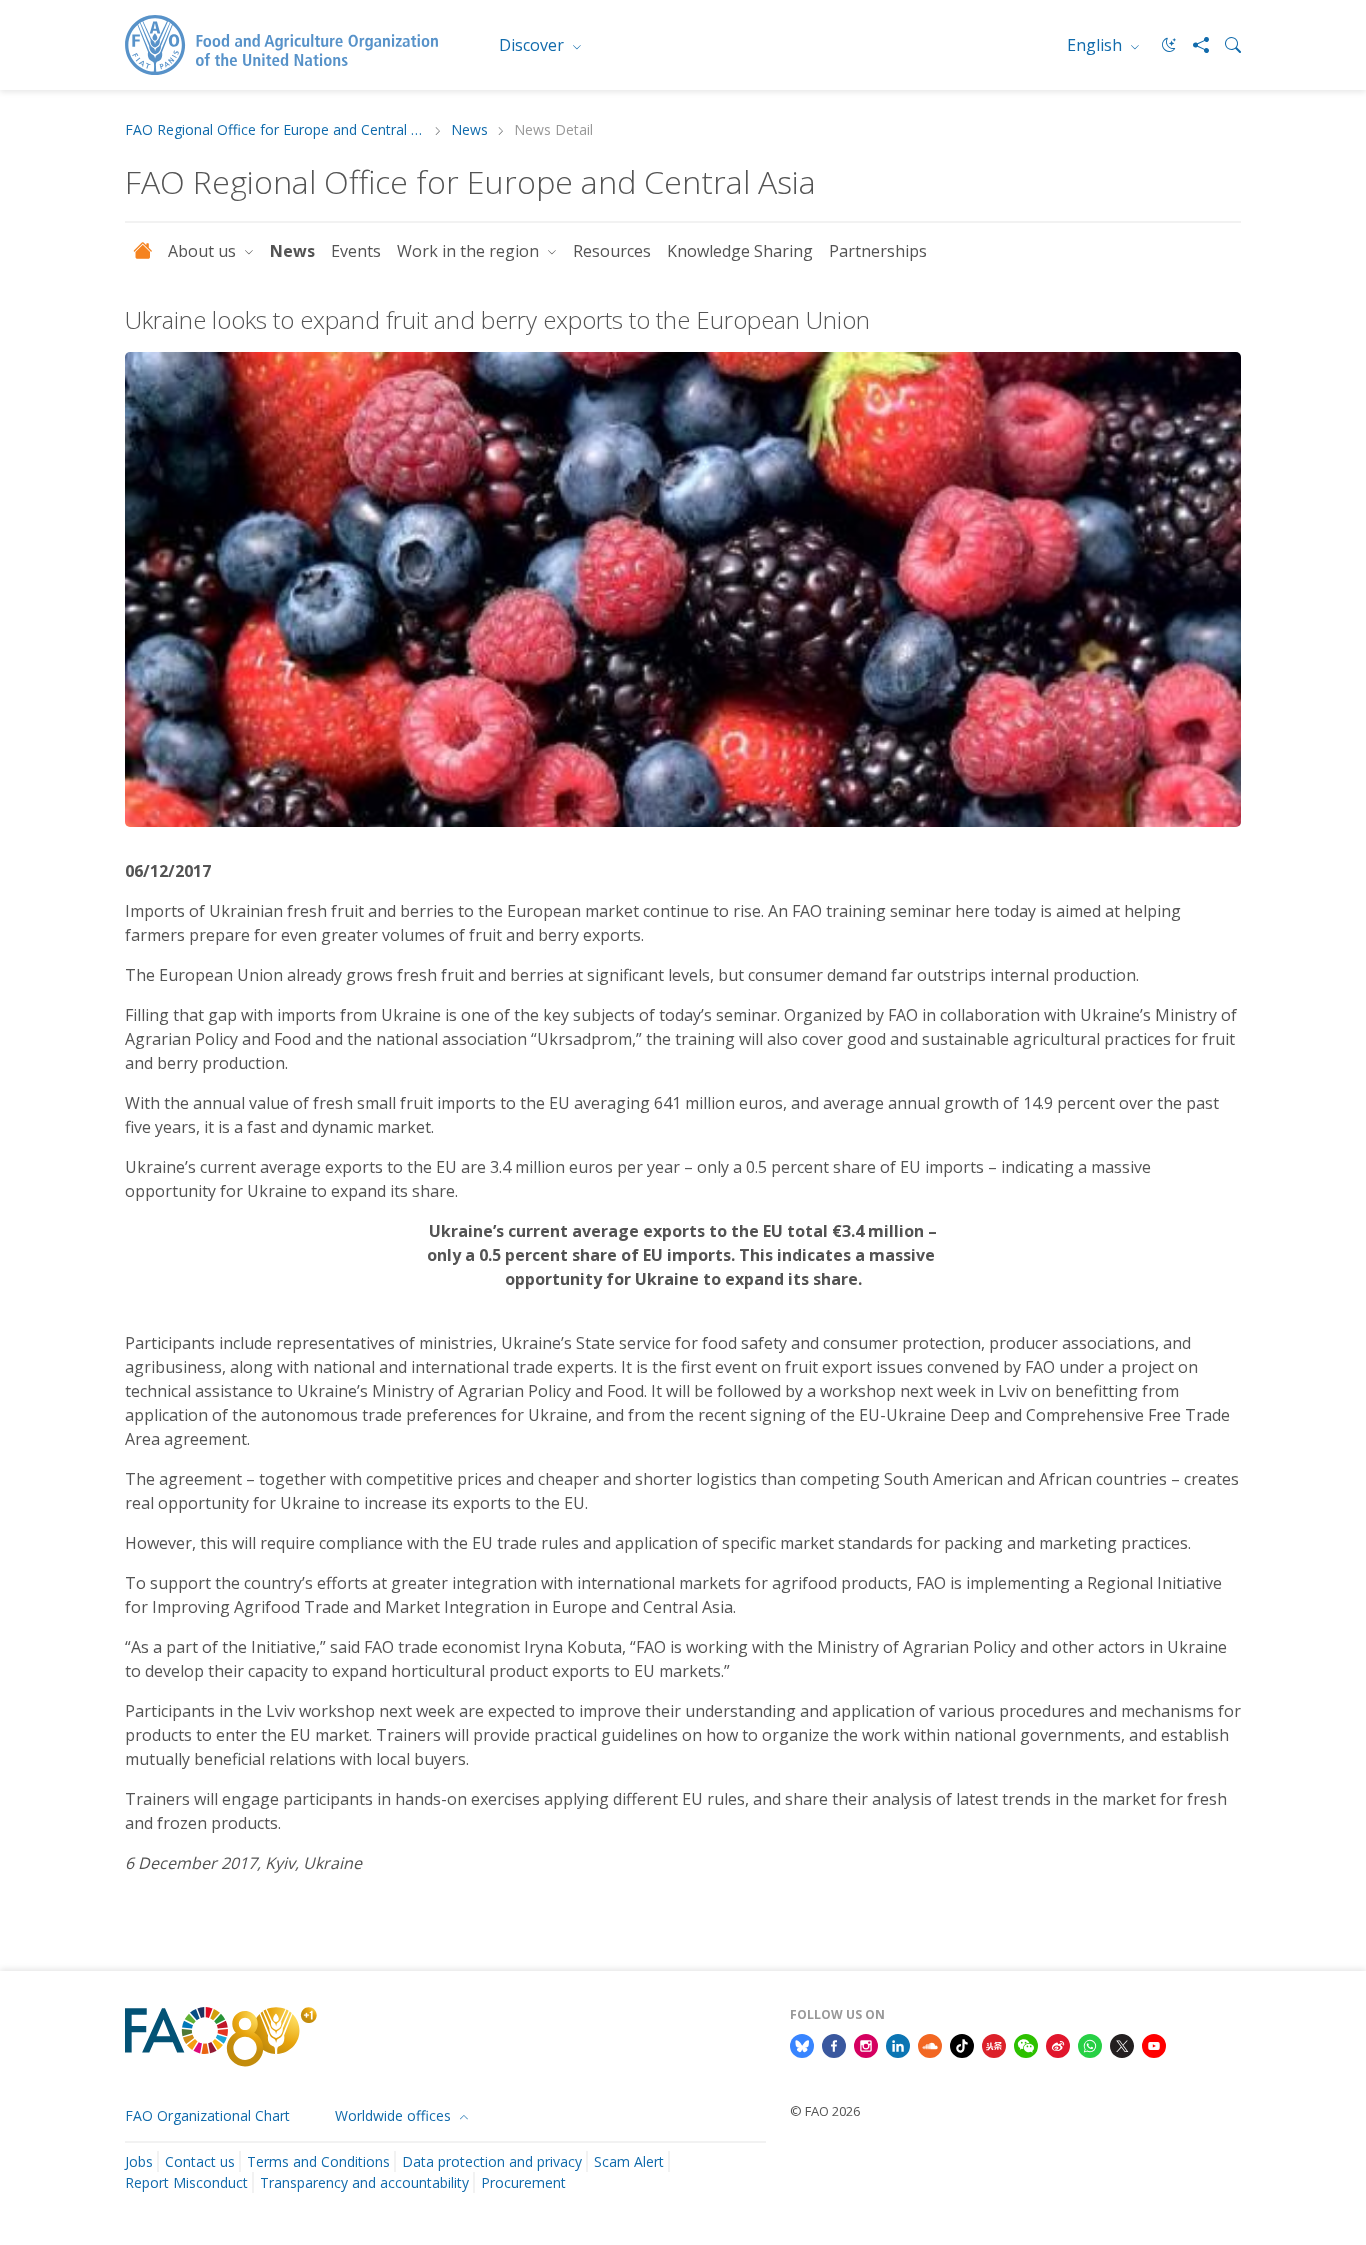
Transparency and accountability (364, 2182)
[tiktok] (962, 2044)
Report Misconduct (186, 2182)
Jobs (139, 2161)
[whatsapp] (1090, 2044)
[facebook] (834, 2044)
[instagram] (866, 2044)
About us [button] (204, 251)
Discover (533, 45)
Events (356, 251)
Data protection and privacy (492, 2161)
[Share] (1193, 45)
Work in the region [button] (470, 251)
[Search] (1225, 45)
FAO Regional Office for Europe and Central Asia (275, 130)
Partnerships (878, 251)
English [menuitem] (1096, 45)
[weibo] (1058, 2044)
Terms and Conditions (318, 2161)
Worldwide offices (395, 2115)
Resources (612, 251)
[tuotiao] (994, 2044)
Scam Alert (629, 2161)
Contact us (200, 2161)
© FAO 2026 (825, 2111)
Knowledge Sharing (740, 251)
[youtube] (1154, 2044)
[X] (1122, 2044)
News (469, 130)
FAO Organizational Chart (207, 2115)
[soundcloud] (930, 2044)
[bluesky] (802, 2044)
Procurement (523, 2182)
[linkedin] (898, 2044)
